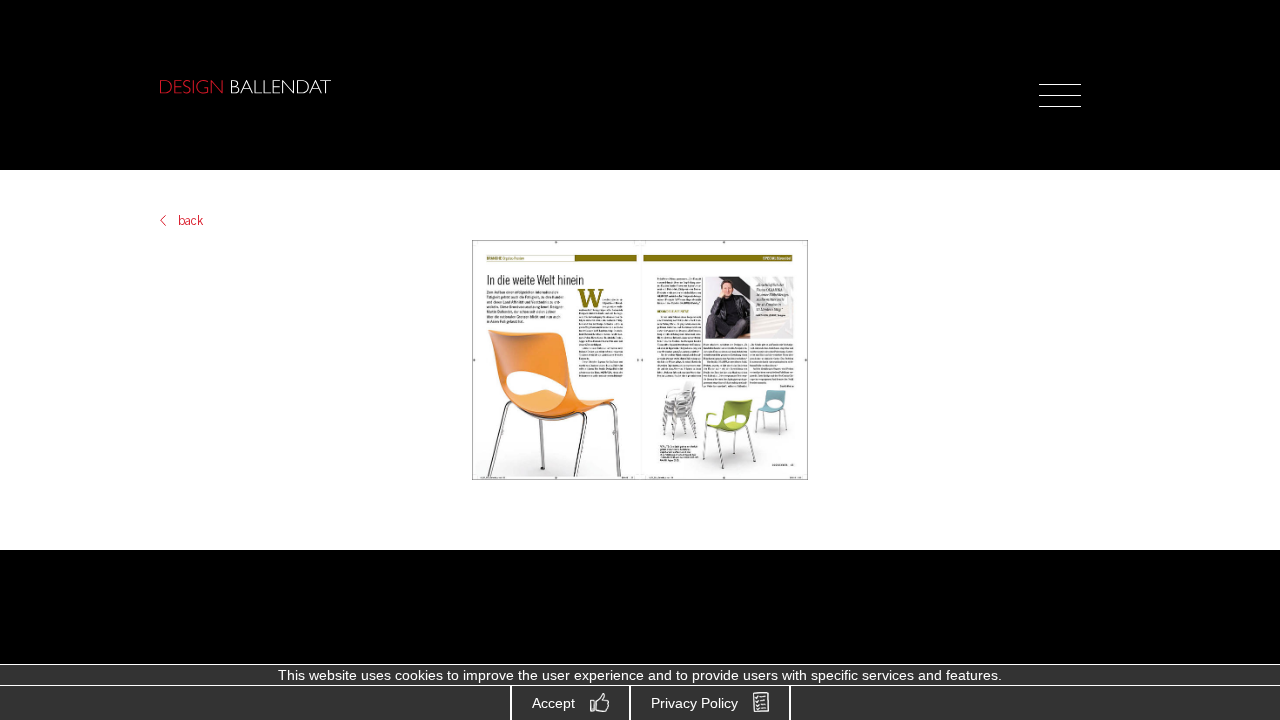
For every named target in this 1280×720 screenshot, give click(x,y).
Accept (553, 703)
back (190, 221)
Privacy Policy (694, 703)
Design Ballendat (245, 87)
